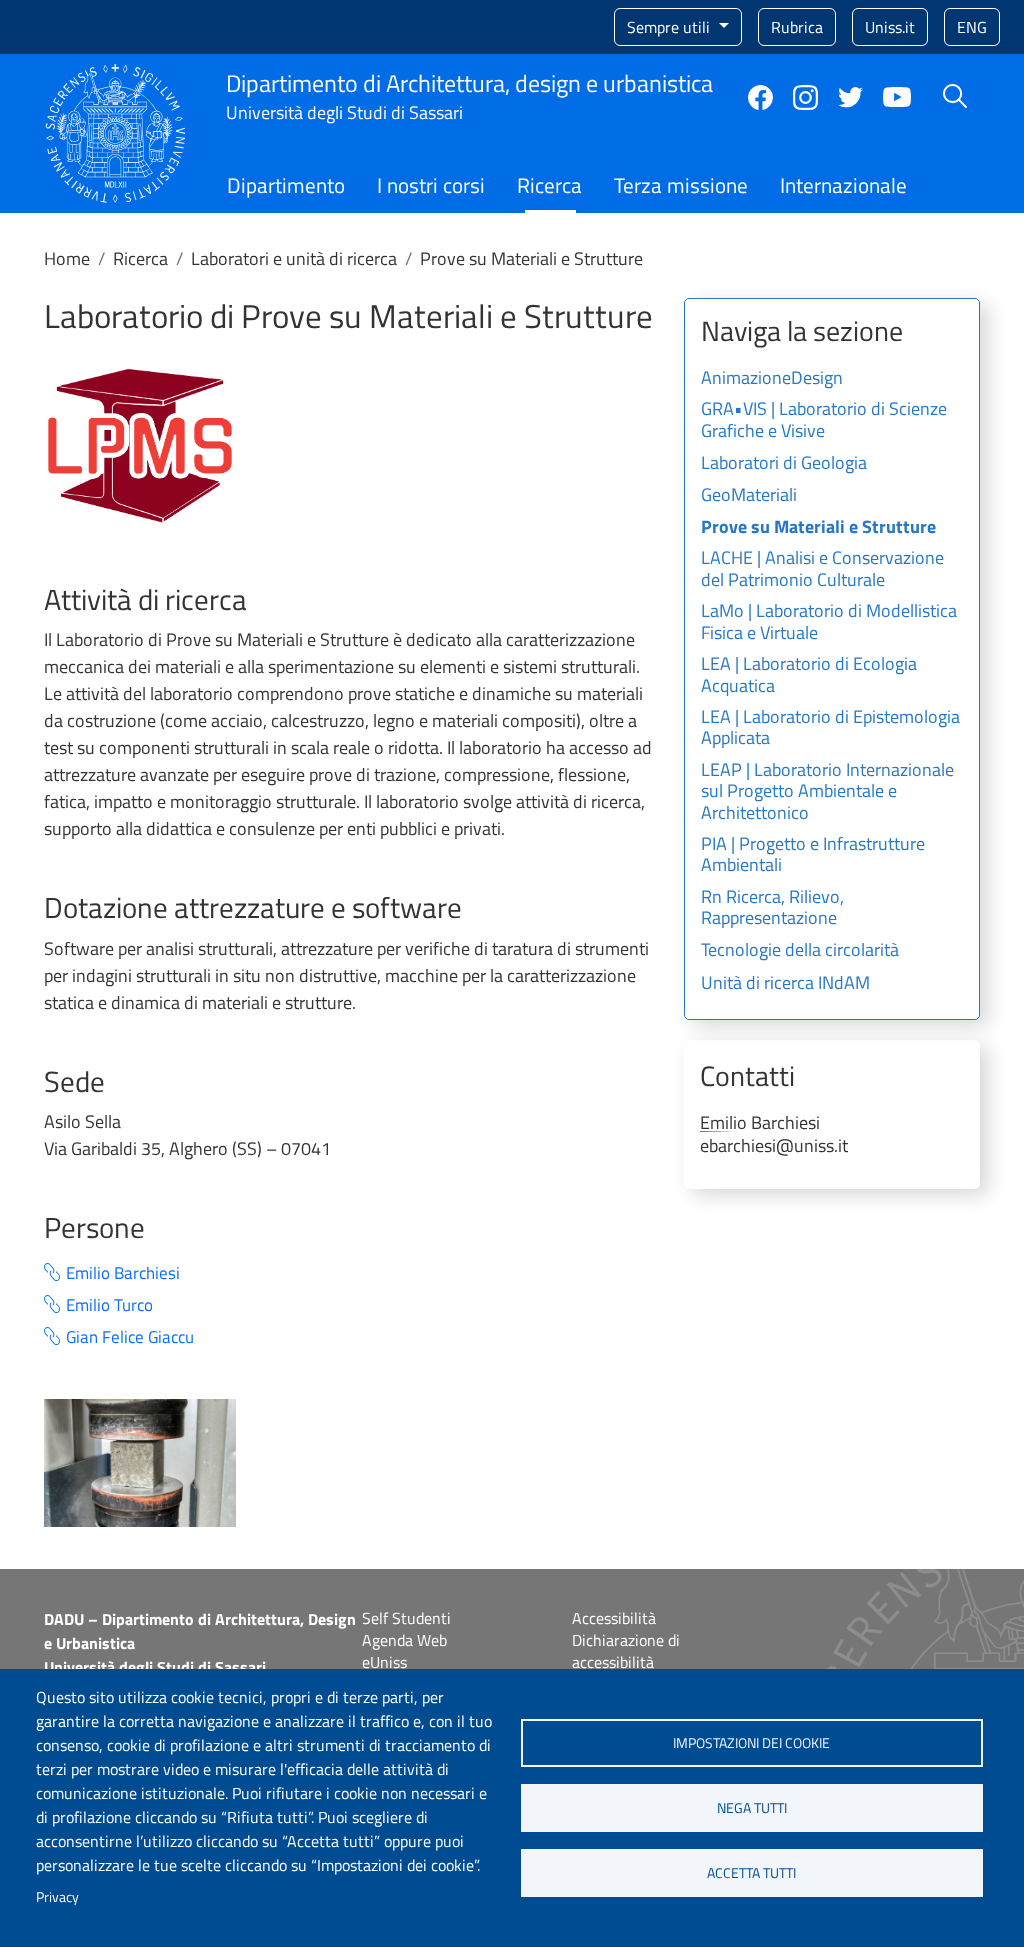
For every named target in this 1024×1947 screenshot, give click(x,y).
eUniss (384, 1662)
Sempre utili (670, 27)
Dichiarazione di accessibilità (626, 1651)
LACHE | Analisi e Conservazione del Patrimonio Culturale (822, 570)
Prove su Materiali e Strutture (818, 528)
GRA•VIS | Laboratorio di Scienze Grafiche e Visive (824, 421)
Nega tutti (752, 1808)
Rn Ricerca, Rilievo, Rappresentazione (772, 909)
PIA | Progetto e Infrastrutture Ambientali (813, 856)
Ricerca (549, 185)
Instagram (805, 97)
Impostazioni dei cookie (751, 1743)
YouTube (897, 97)
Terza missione (681, 185)
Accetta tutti (751, 1873)
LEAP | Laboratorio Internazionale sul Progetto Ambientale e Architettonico (827, 792)
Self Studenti (406, 1618)
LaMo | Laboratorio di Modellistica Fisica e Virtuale (829, 623)
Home (67, 258)
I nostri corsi (431, 185)
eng (972, 27)
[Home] (115, 75)
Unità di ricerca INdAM (785, 984)
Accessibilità (614, 1618)
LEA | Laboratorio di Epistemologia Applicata (830, 729)
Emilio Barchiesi (123, 1273)
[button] (140, 444)
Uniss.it (890, 27)
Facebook (760, 97)
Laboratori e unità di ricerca (294, 258)
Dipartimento (286, 185)
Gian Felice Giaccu (130, 1337)
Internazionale (843, 185)
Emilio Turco (109, 1305)
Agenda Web (404, 1640)
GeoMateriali (749, 496)
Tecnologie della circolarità (800, 951)
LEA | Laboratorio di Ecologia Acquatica (809, 676)
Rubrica (797, 27)
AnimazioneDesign (772, 379)
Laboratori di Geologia (784, 464)
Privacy (57, 1897)
